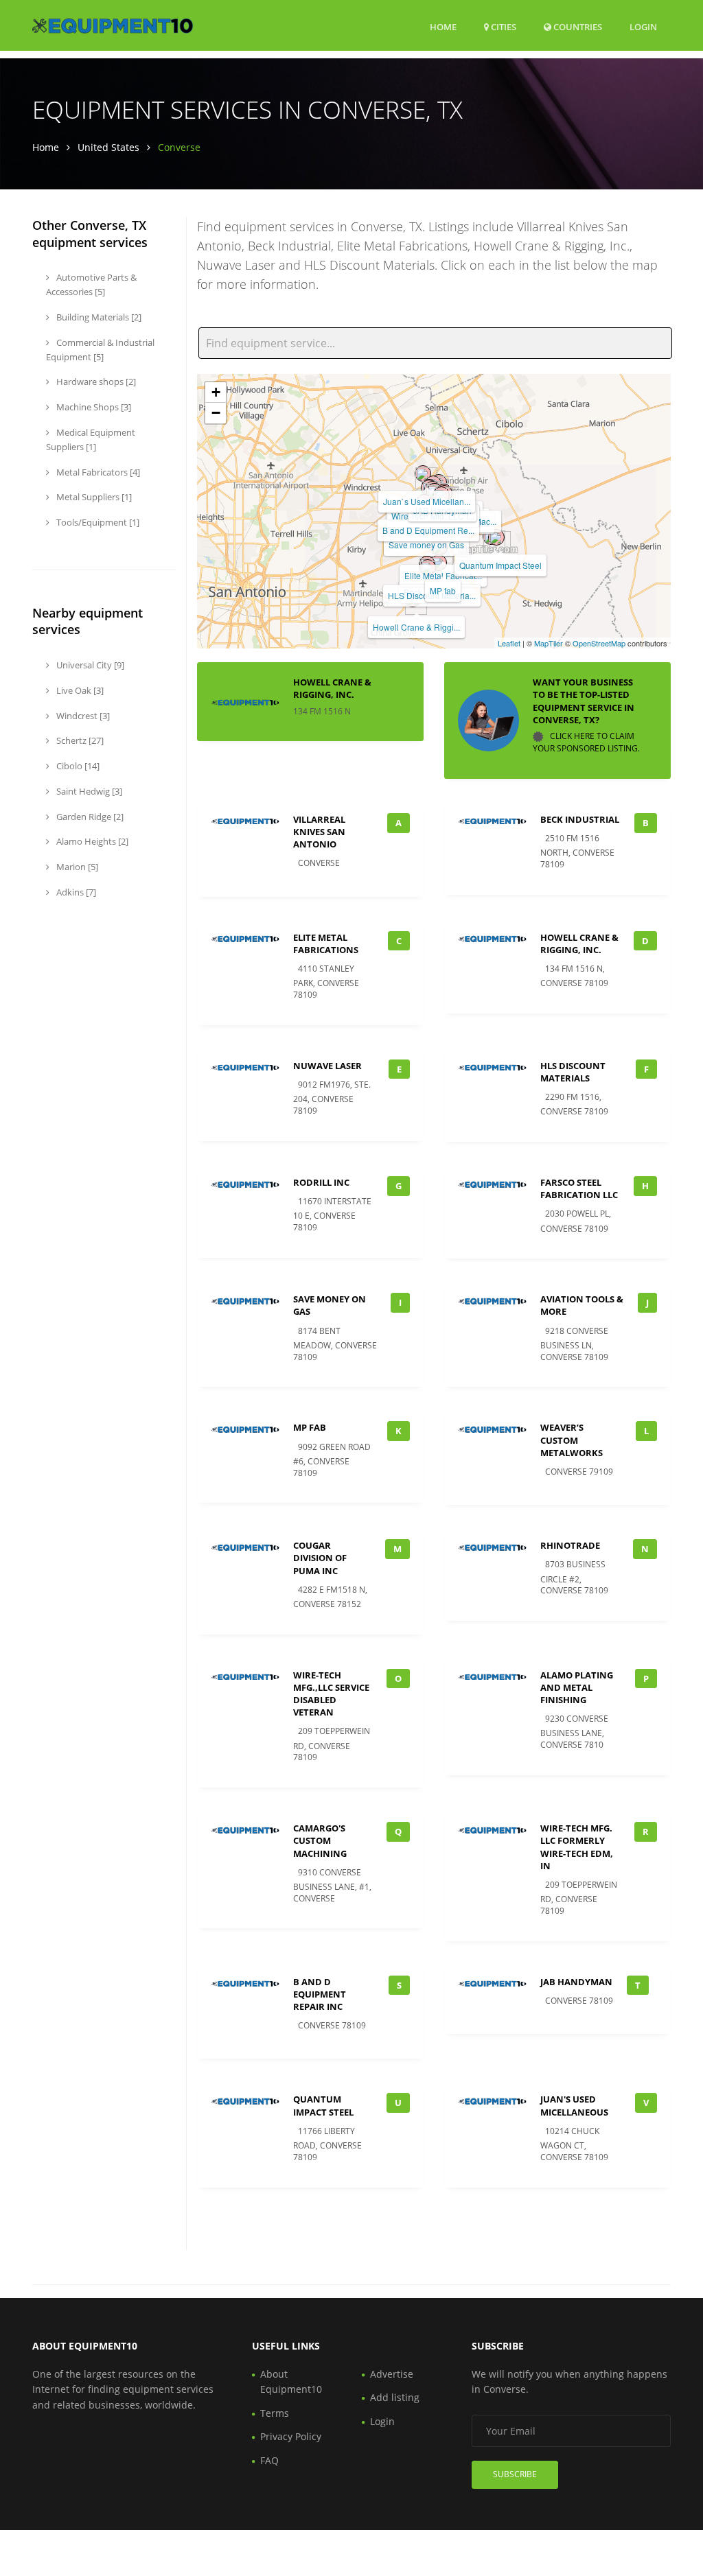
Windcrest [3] (82, 716)
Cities (503, 27)
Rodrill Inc (321, 1182)
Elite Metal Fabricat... (443, 575)
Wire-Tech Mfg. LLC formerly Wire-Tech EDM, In (577, 1847)
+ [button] (216, 392)
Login (643, 26)
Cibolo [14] (77, 766)
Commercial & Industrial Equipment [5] (100, 350)
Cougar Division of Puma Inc (320, 1558)
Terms (275, 2413)
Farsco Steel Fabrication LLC (579, 1189)
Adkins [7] (75, 892)
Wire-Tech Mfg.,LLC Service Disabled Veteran (331, 1694)
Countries (577, 26)
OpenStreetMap (599, 643)
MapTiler (549, 643)
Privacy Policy (291, 2436)
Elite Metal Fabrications (326, 944)
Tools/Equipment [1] (97, 522)
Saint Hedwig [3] (88, 791)
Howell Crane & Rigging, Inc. (332, 688)
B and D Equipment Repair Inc (320, 1994)
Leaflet (509, 643)
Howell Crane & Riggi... (416, 627)
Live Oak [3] (79, 690)
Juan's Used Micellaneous (574, 2105)
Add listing (395, 2397)
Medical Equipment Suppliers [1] (91, 440)
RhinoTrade (570, 1545)
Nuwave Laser (327, 1066)
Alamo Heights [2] (91, 841)
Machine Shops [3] (93, 407)
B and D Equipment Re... (428, 530)
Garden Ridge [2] (89, 817)
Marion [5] (76, 867)
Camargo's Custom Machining (320, 1840)
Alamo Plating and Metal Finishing (577, 1687)
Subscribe (515, 2474)
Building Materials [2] (98, 317)
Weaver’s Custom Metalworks (572, 1440)
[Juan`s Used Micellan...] (423, 473)
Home (443, 27)
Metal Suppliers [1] (93, 497)
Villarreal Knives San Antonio (319, 832)
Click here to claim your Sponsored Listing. (586, 742)
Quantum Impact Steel (500, 565)
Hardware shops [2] (95, 382)
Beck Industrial (580, 819)
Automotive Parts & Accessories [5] (91, 284)
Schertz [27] (79, 740)
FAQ (269, 2460)
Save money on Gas (426, 545)
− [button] (216, 413)
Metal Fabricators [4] (97, 472)
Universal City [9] (89, 665)
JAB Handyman (576, 1982)
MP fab (443, 590)
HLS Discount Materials (573, 1072)
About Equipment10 (291, 2381)
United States (108, 147)
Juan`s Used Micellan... (427, 501)
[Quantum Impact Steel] (496, 537)
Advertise (392, 2374)
